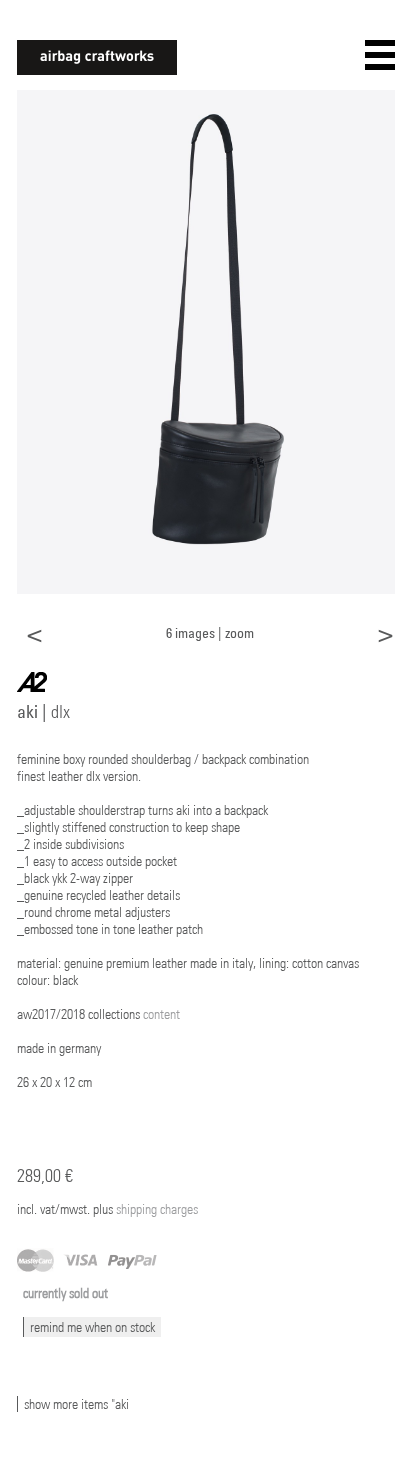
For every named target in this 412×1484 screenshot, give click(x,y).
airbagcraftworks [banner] (97, 57)
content (161, 1014)
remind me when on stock (92, 1327)
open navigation (380, 55)
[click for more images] (206, 341)
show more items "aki (76, 1404)
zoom (239, 632)
